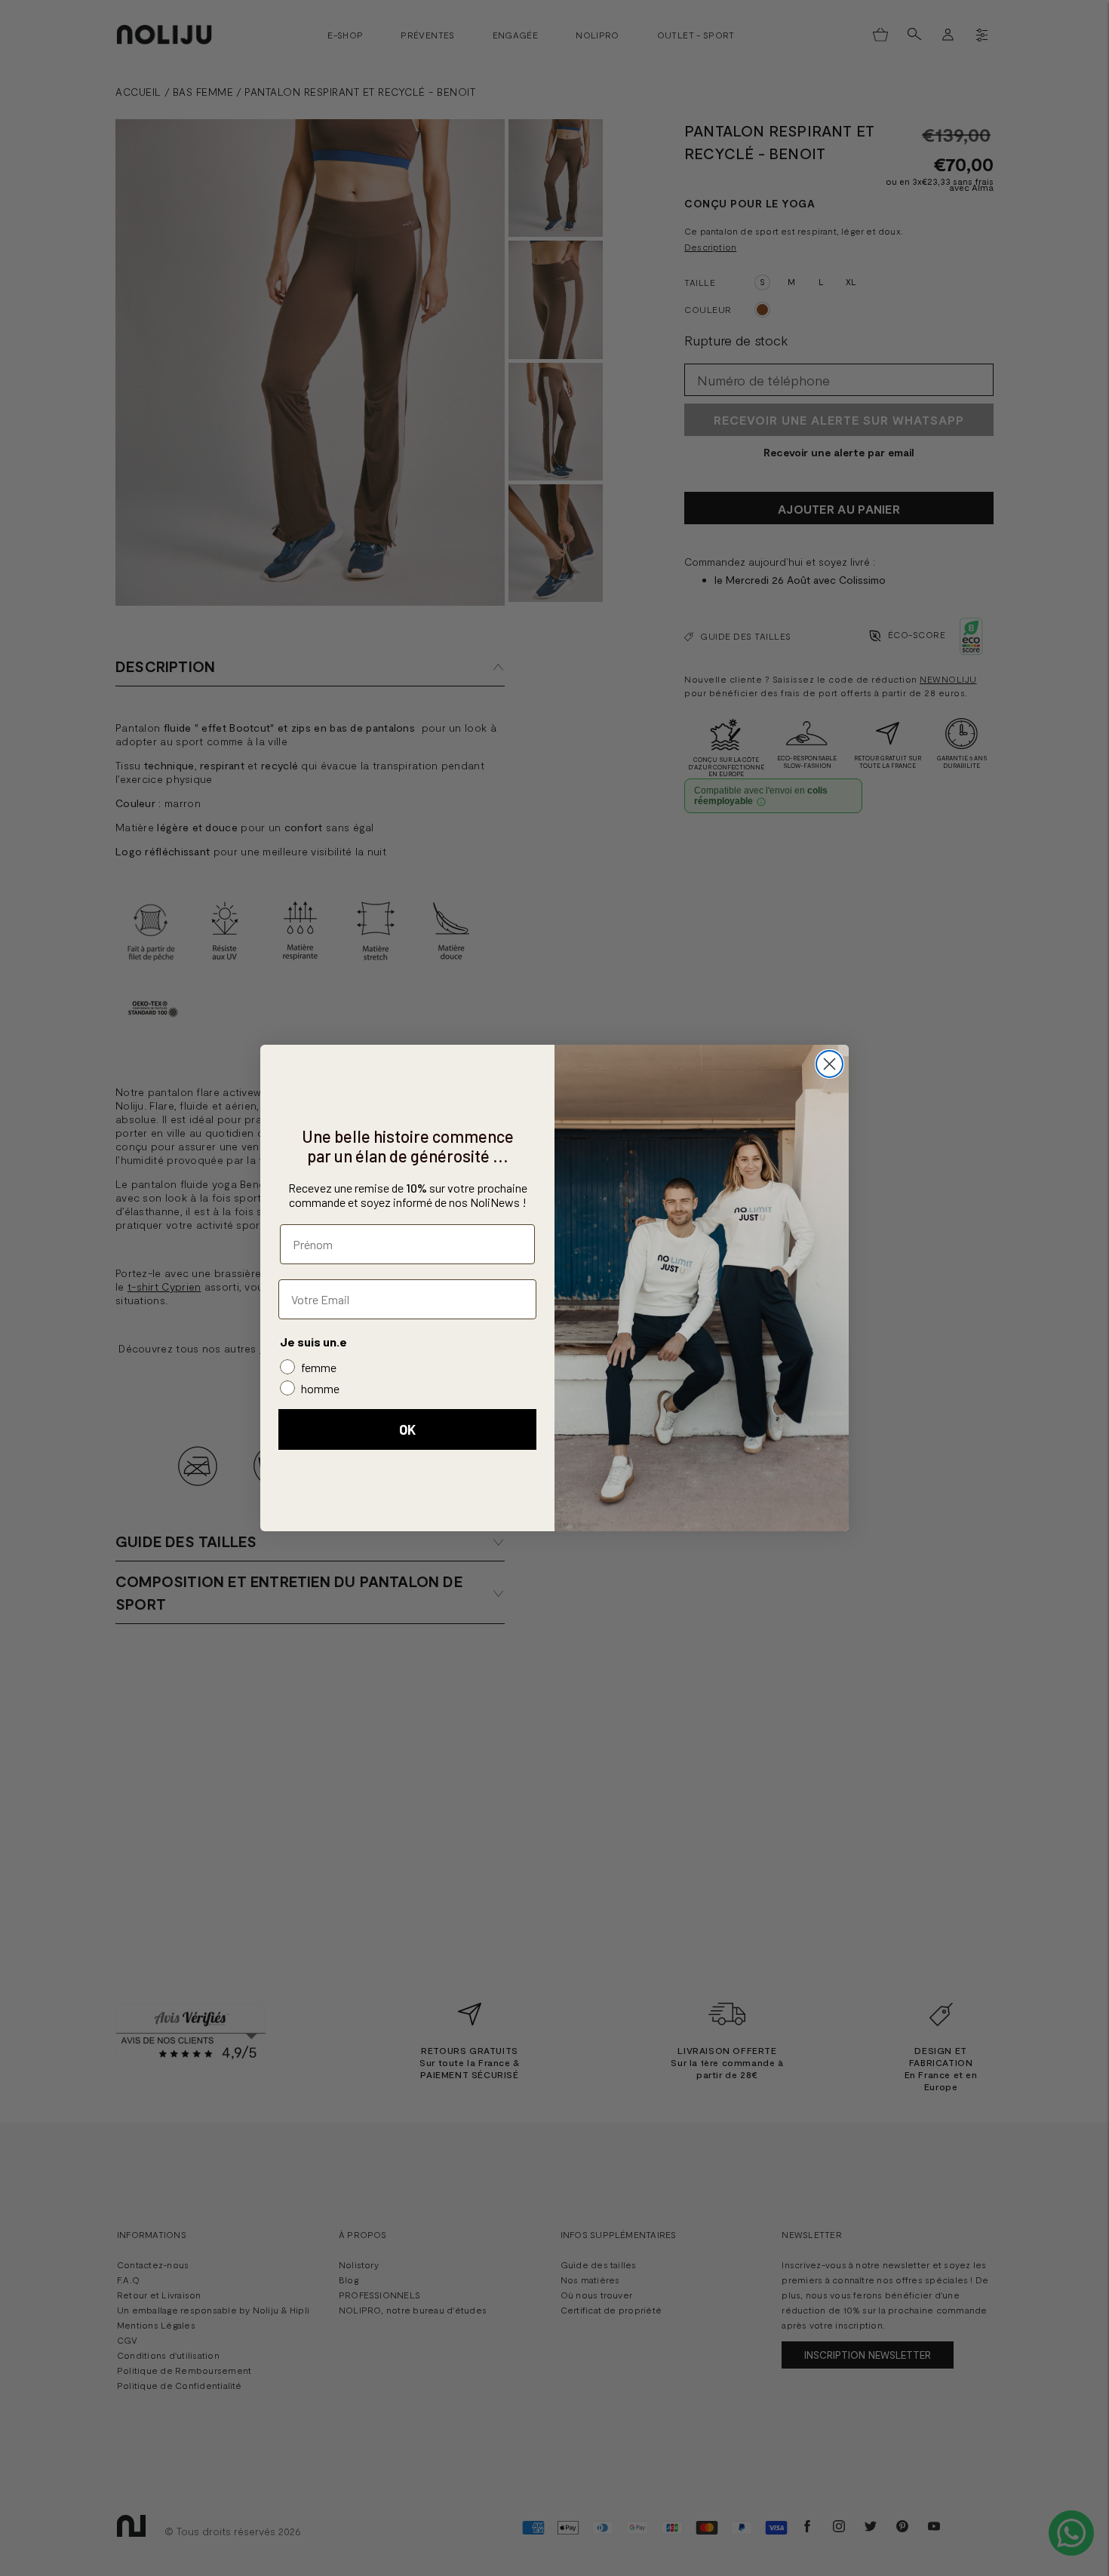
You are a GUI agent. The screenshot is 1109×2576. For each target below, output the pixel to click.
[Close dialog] (829, 1064)
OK (407, 1429)
